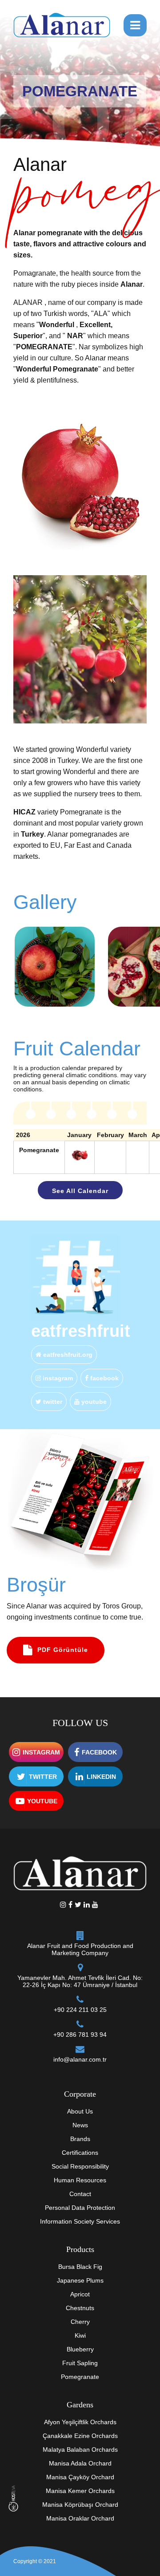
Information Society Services (80, 2221)
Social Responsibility (80, 2166)
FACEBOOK (99, 1752)
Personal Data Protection (80, 2208)
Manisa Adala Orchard (80, 2463)
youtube (93, 1402)
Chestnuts (80, 2308)
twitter (52, 1402)
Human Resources (80, 2180)
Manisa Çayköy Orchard (80, 2477)
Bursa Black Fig (80, 2267)
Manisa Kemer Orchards (80, 2491)
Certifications (80, 2153)
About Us (80, 2111)
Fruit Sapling (80, 2363)
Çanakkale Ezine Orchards (80, 2436)
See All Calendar (80, 1191)
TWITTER (43, 1777)
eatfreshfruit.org (67, 1355)
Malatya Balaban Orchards (80, 2450)
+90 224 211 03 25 (80, 2010)
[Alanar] (62, 24)
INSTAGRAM (41, 1752)
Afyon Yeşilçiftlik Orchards (80, 2422)
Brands (80, 2139)
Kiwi (80, 2335)
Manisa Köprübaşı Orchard (80, 2505)
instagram (57, 1378)
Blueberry (80, 2349)
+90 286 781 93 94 (80, 2035)
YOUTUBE (42, 1801)
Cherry (80, 2322)
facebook (104, 1378)
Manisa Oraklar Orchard (80, 2518)
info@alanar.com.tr (80, 2059)
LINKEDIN (101, 1777)
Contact (80, 2194)
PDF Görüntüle (63, 1650)
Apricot (80, 2294)
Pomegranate (80, 2377)
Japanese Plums (80, 2280)
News (80, 2125)
